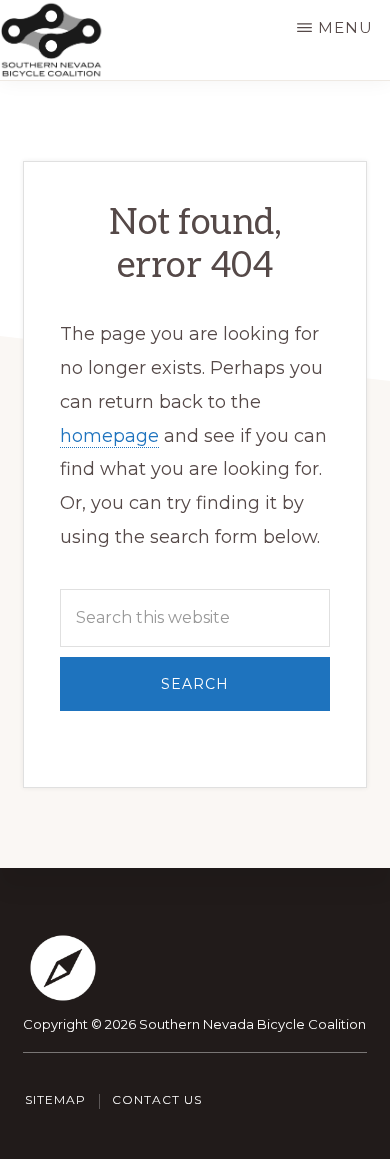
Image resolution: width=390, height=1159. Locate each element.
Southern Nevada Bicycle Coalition (252, 1024)
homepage (109, 436)
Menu (345, 27)
